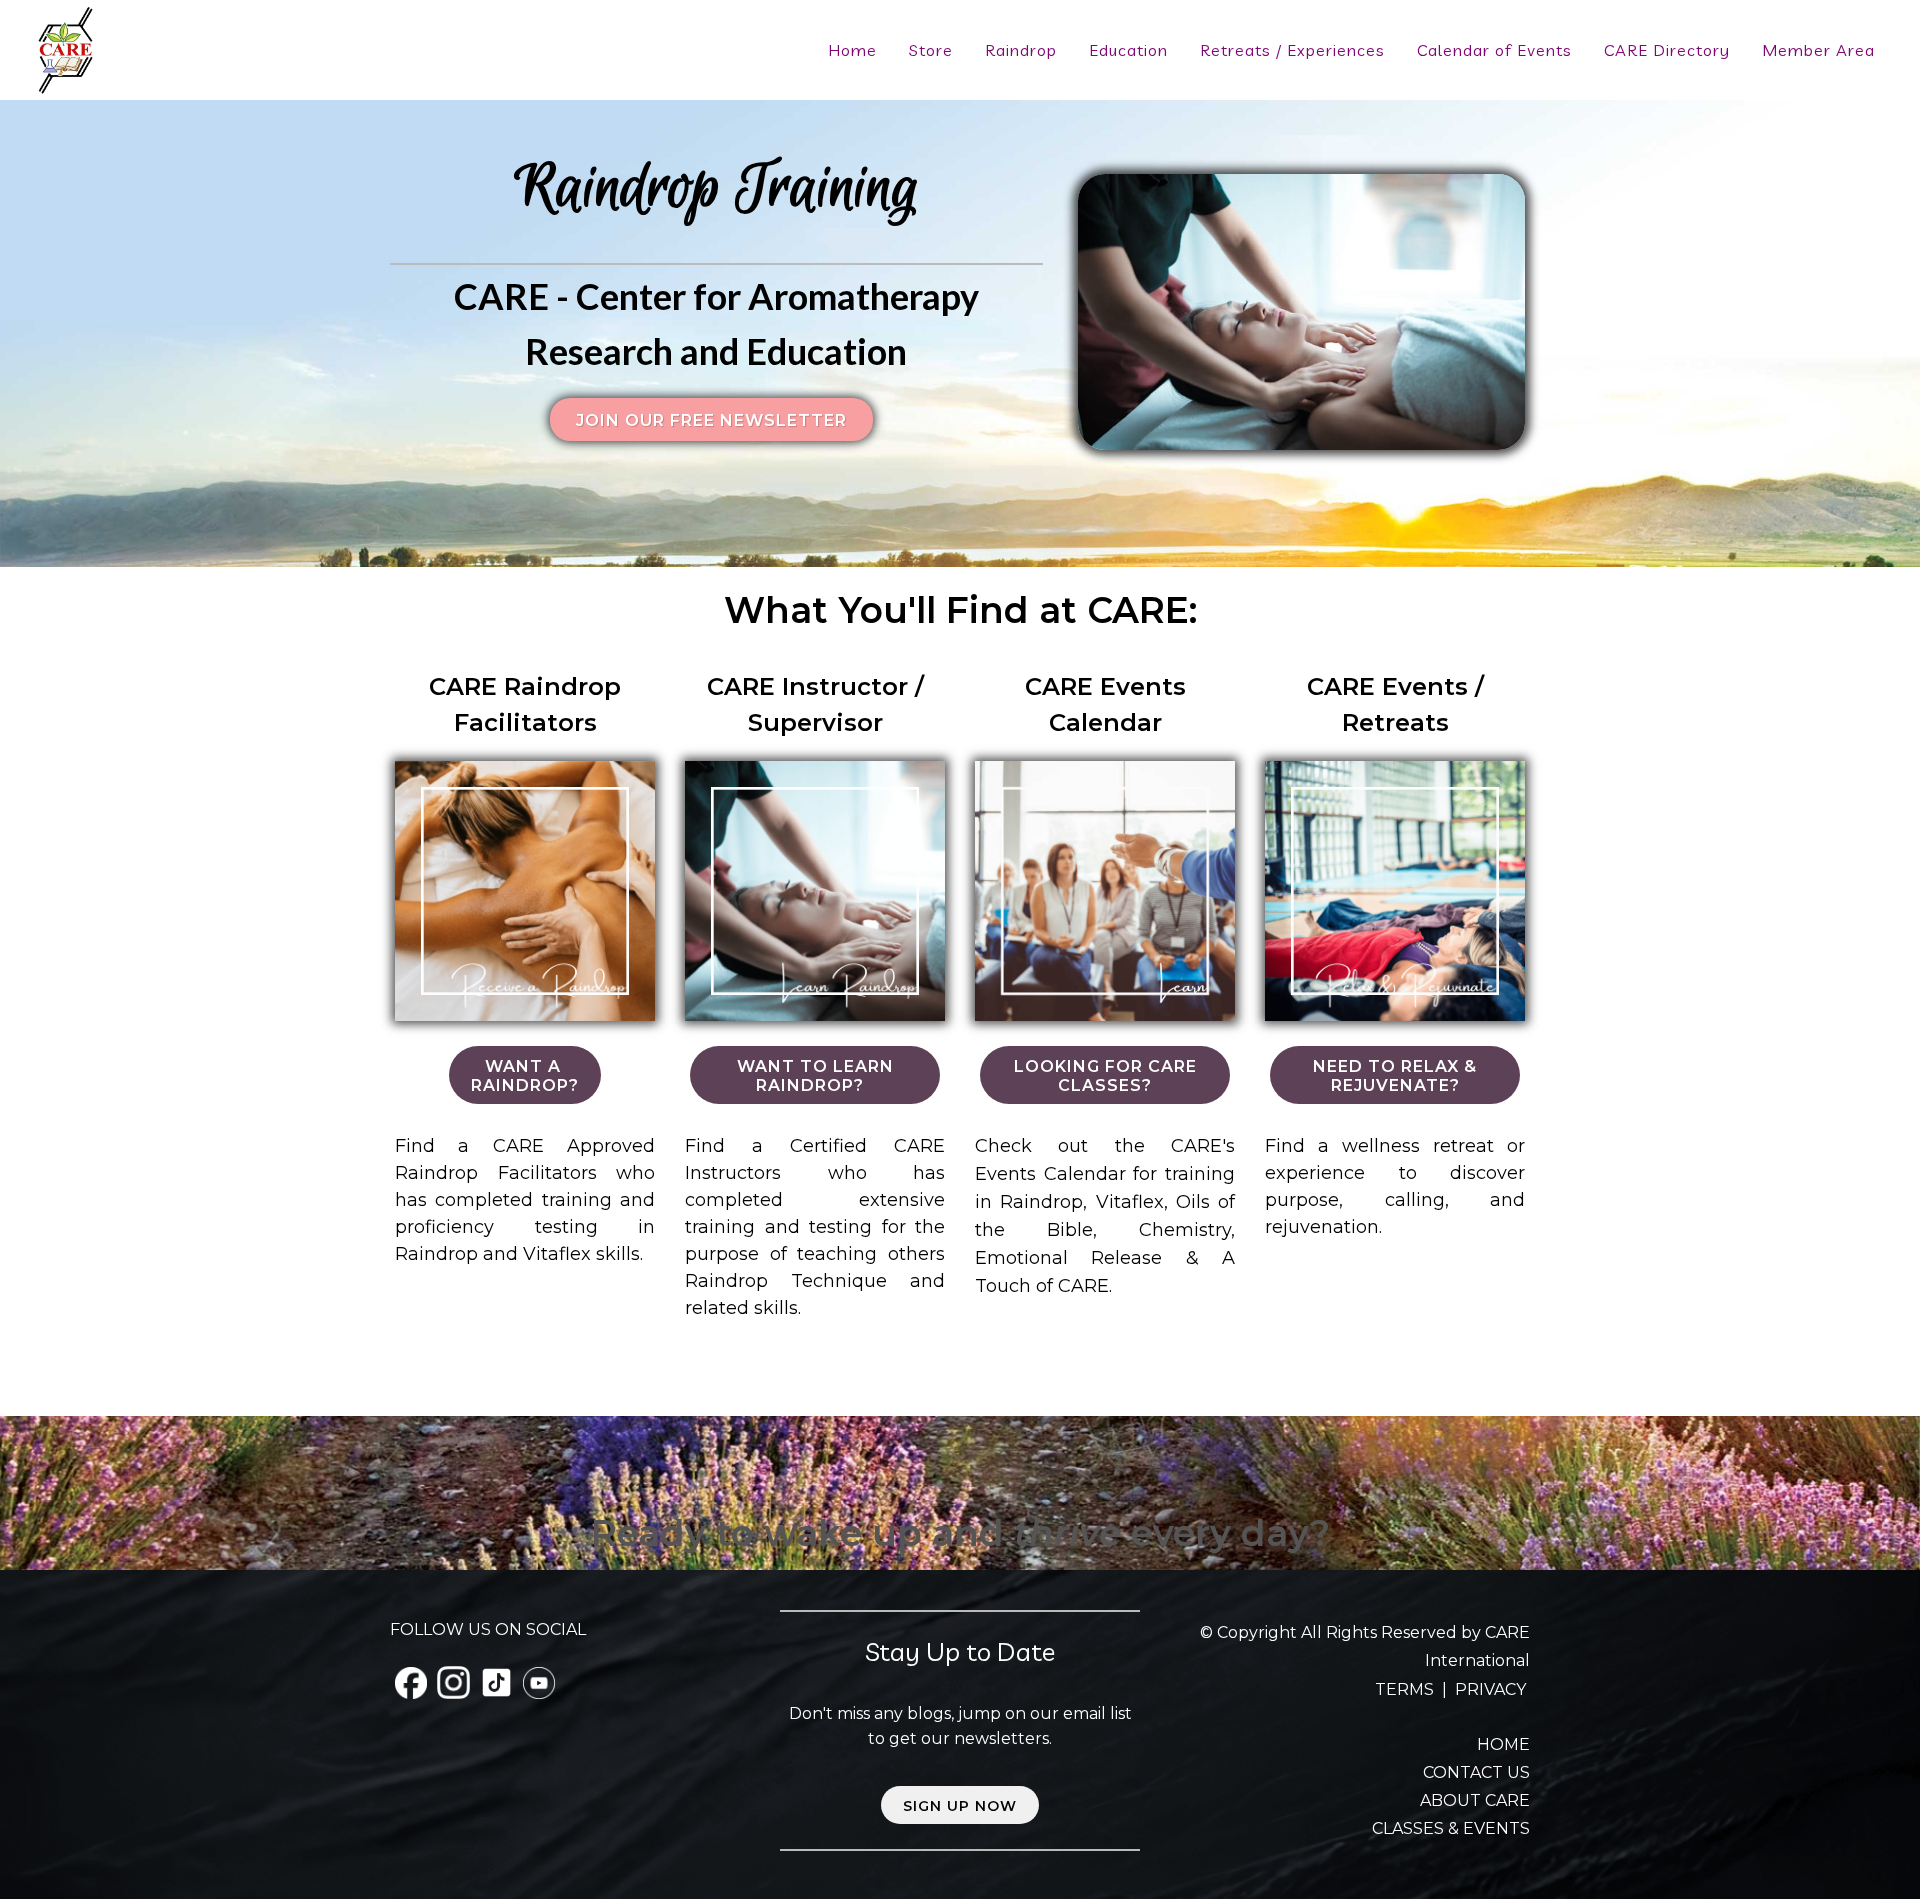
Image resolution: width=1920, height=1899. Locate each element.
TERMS (1406, 1689)
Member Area (1818, 50)
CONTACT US (1476, 1772)
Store (931, 50)
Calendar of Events (1494, 50)
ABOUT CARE (1475, 1800)
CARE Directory (1667, 50)
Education (1128, 50)
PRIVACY (1490, 1689)
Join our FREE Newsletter (711, 420)
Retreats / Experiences (1292, 50)
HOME (1503, 1744)
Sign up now (960, 1806)
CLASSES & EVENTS (1451, 1828)
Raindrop (1021, 50)
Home (852, 50)
